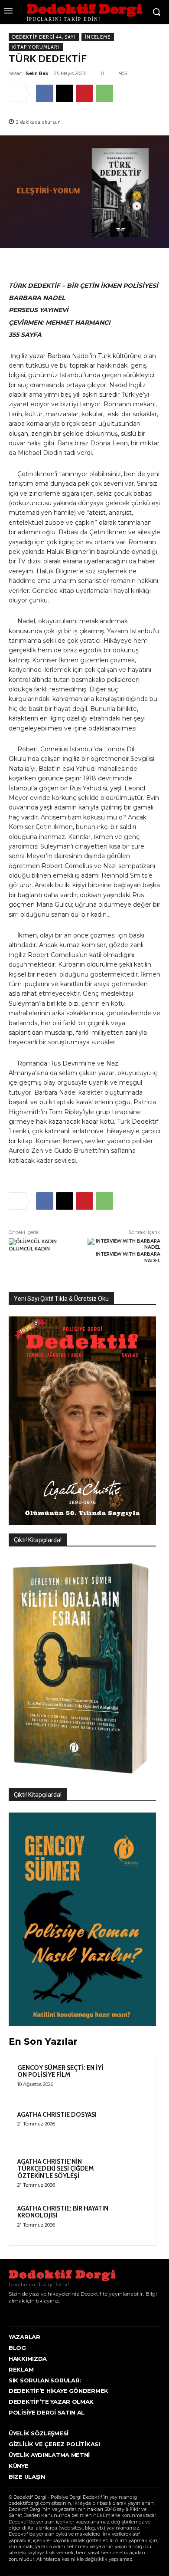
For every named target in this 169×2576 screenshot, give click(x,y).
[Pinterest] (84, 93)
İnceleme (98, 37)
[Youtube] (50, 2313)
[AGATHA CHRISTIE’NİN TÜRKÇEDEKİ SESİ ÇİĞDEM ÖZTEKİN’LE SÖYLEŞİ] (130, 2173)
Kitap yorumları (36, 47)
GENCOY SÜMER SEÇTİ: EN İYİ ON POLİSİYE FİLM (60, 2071)
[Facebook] (45, 93)
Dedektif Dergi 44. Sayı (44, 37)
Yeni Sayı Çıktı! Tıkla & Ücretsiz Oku (61, 1299)
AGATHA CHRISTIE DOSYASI (57, 2115)
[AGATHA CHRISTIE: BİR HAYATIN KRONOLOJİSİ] (130, 2220)
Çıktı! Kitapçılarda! (38, 1540)
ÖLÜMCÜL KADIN (29, 1249)
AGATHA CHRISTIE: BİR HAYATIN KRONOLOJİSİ (63, 2212)
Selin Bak (37, 73)
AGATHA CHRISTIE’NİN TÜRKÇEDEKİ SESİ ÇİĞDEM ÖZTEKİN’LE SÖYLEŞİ (56, 2169)
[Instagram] (23, 2313)
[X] (65, 93)
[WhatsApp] (104, 93)
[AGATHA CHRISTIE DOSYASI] (130, 2126)
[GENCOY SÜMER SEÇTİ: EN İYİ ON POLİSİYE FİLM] (130, 2079)
